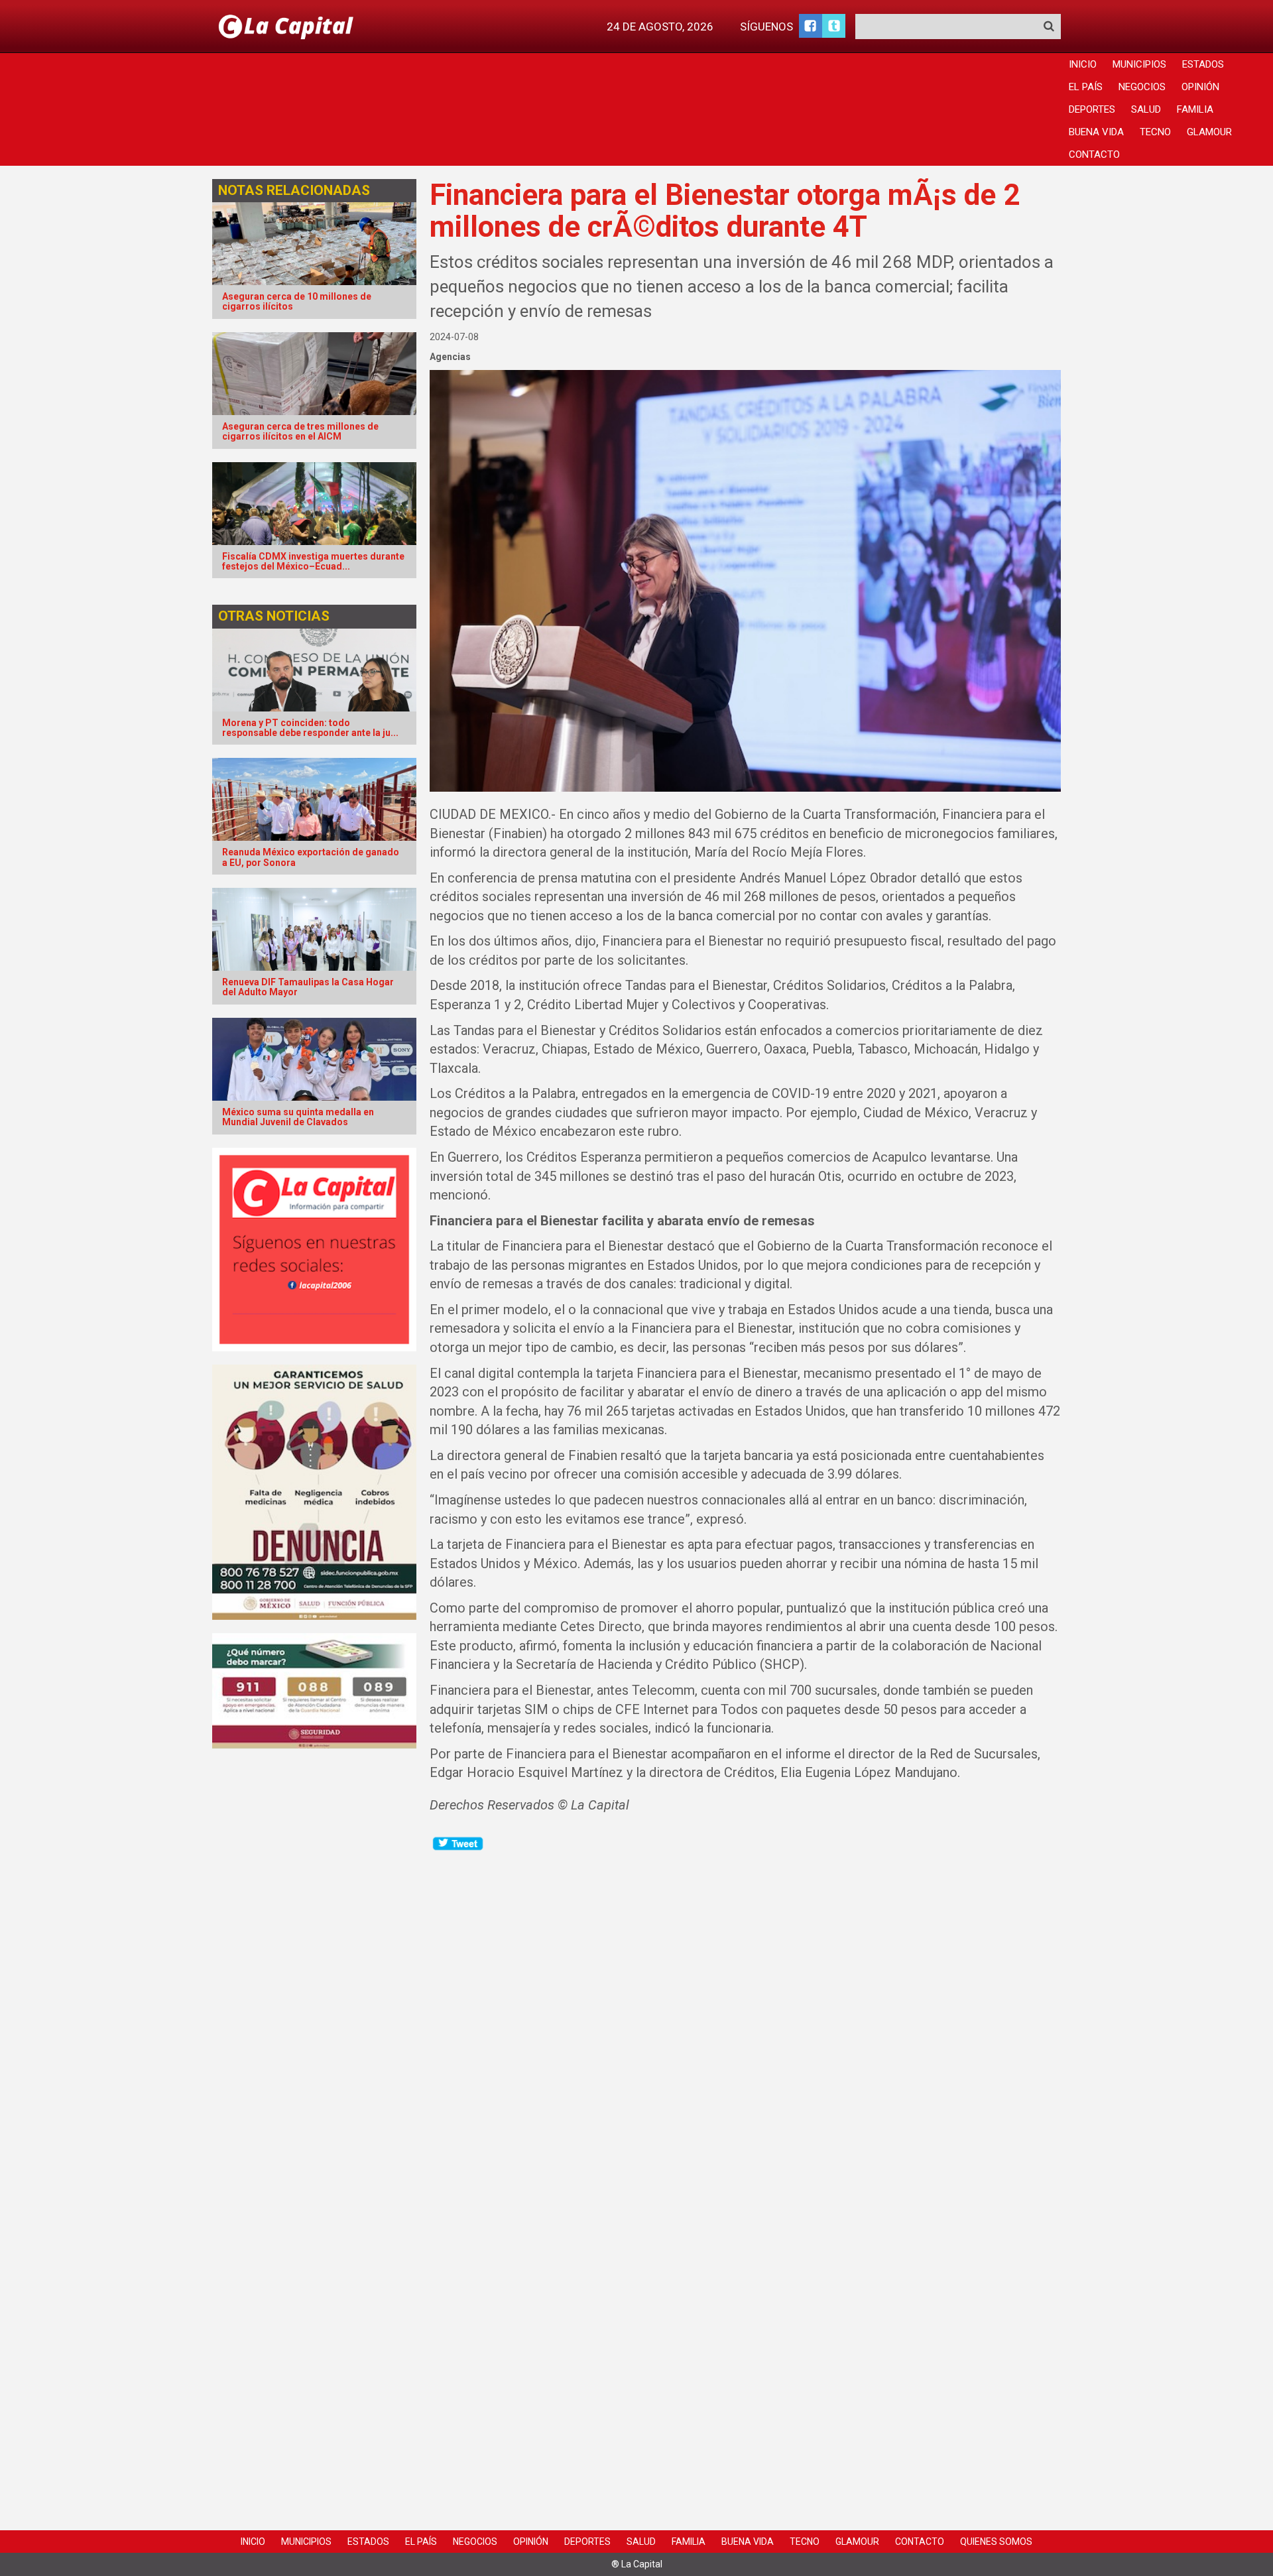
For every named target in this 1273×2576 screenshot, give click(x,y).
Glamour (1209, 132)
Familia (1195, 109)
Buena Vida (1096, 132)
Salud (1146, 109)
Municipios (1139, 64)
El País (1086, 87)
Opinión (1200, 87)
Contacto (1094, 154)
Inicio (1083, 64)
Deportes (1092, 109)
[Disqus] (746, 2018)
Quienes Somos (996, 2542)
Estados (1203, 64)
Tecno (1155, 132)
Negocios (1142, 87)
